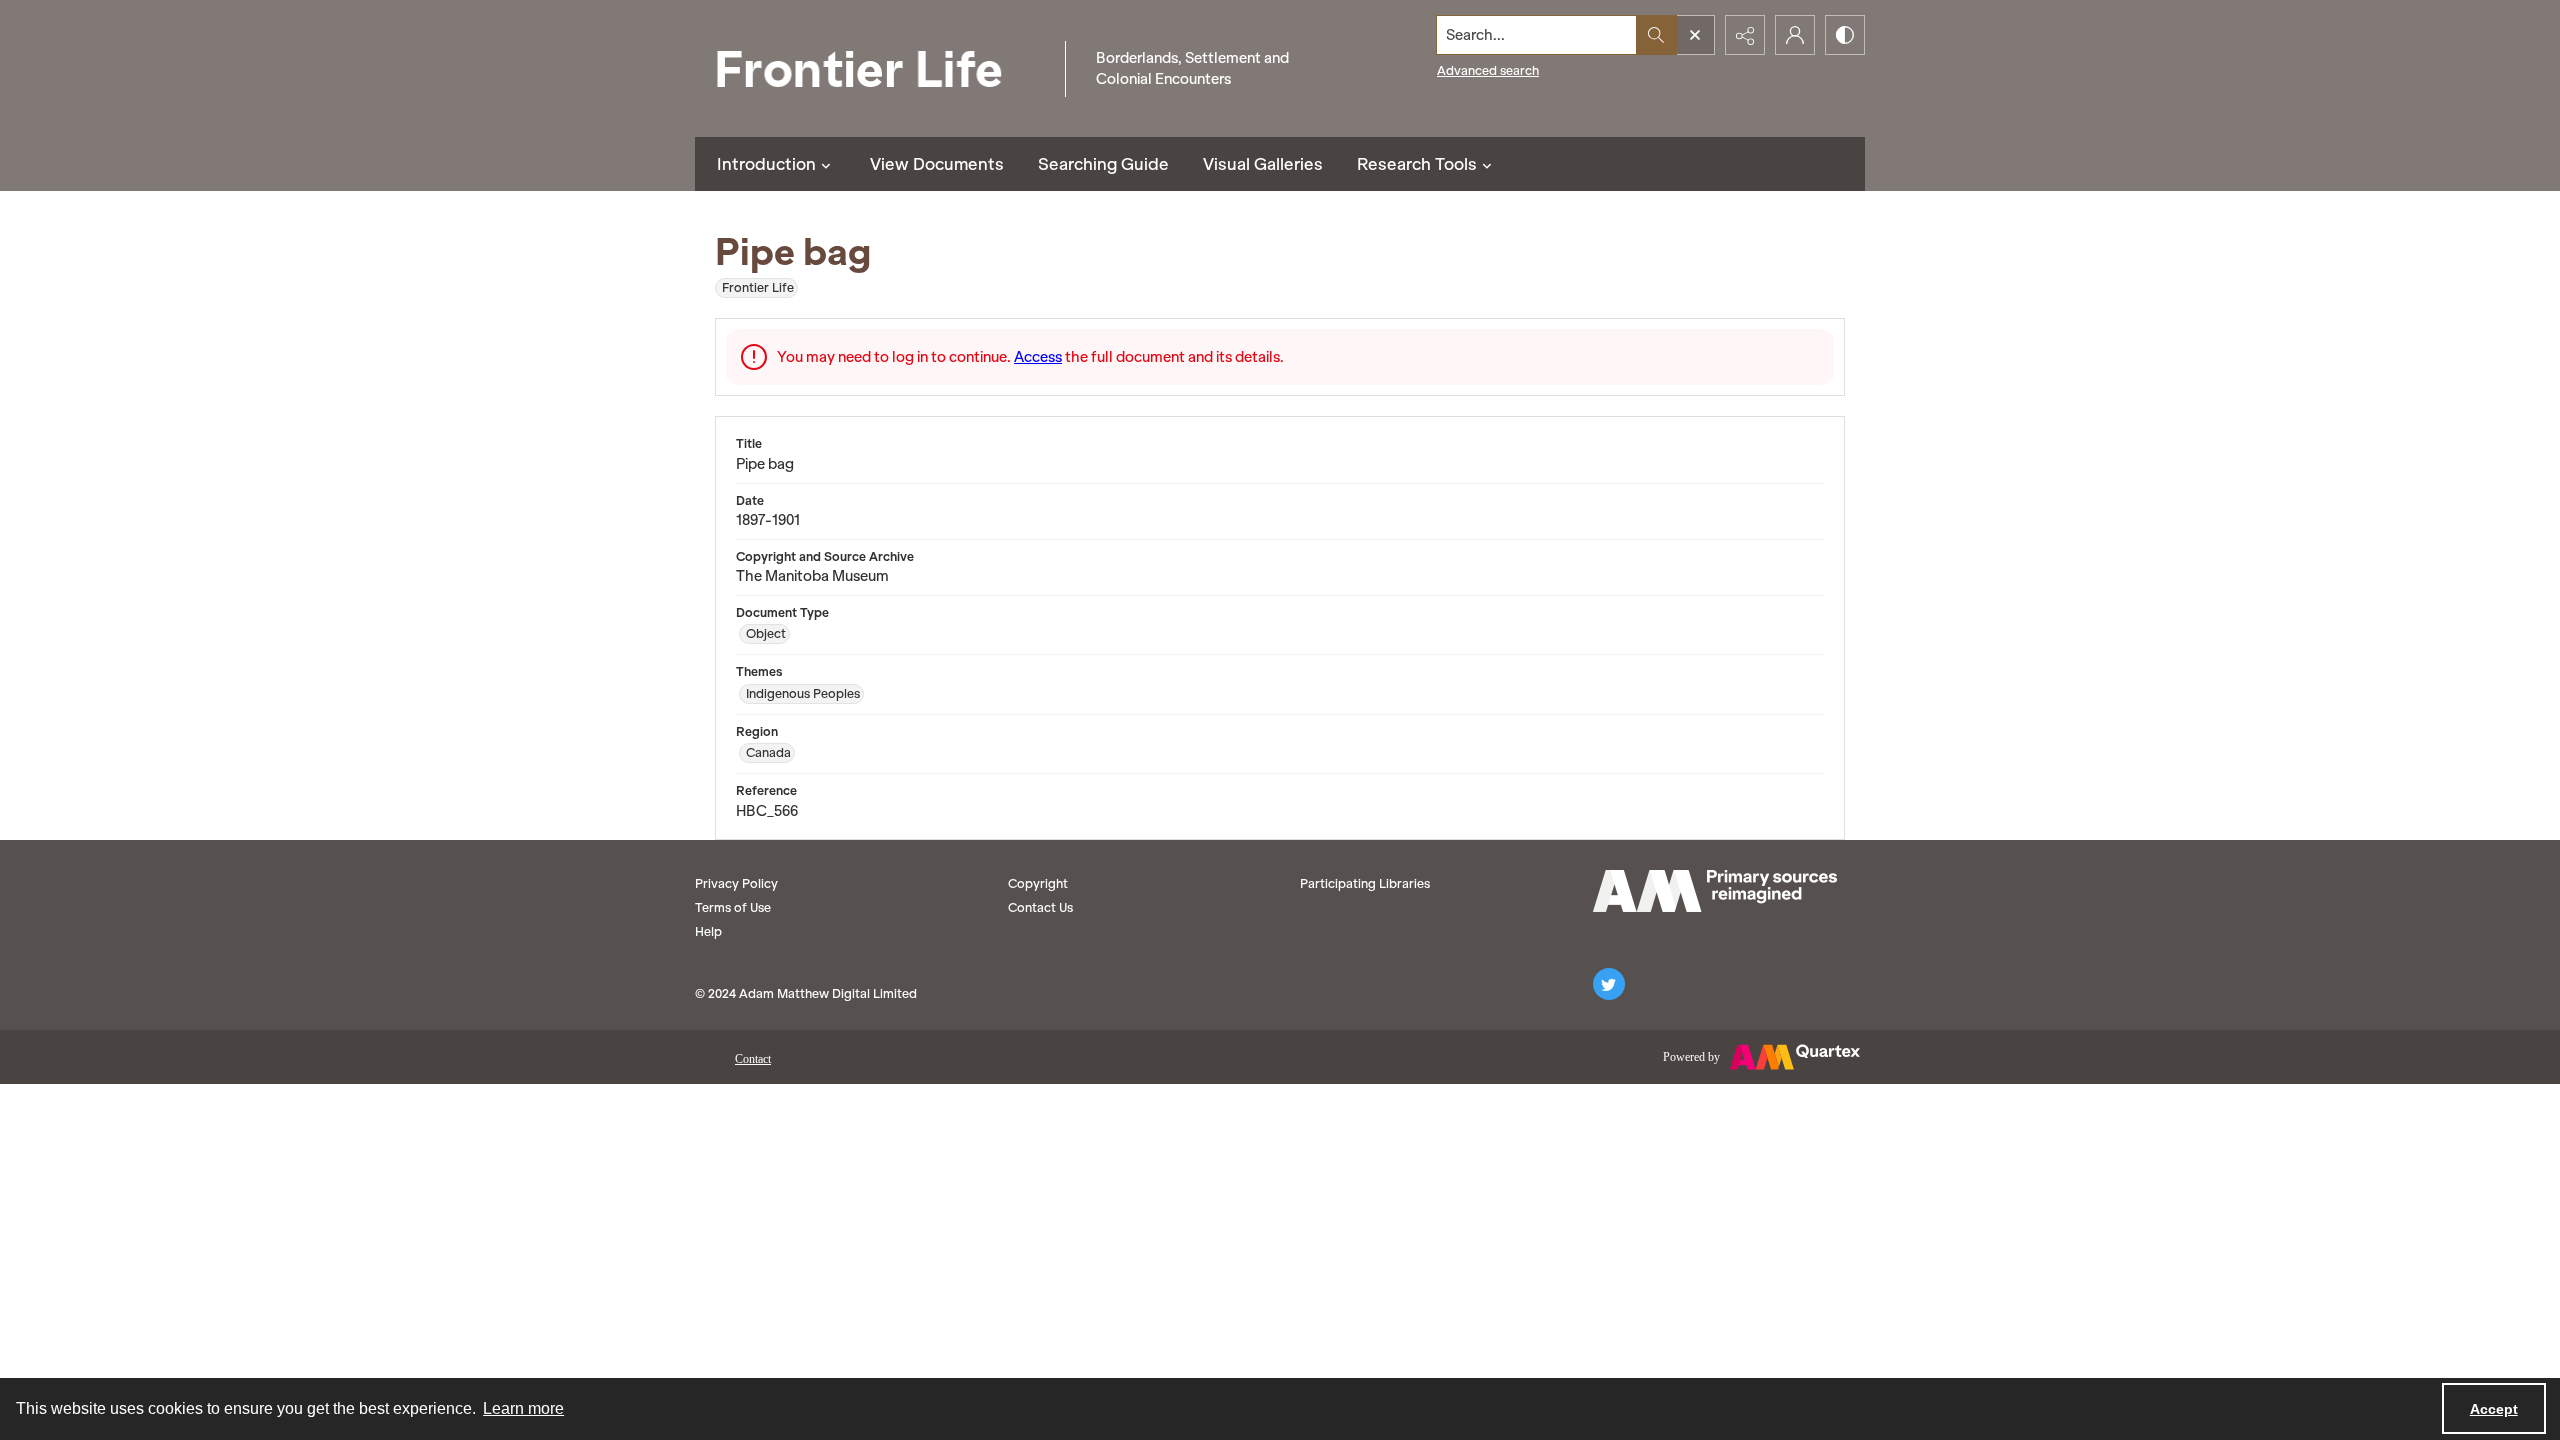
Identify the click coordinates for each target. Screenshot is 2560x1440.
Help (708, 931)
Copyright (1038, 883)
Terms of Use (733, 907)
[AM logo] (1715, 891)
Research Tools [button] (1417, 164)
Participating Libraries (1365, 883)
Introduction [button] (766, 164)
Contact (753, 1059)
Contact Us (1040, 907)
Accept (2494, 1409)
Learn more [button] (523, 1408)
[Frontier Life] (875, 68)
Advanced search (1488, 70)
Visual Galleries (1263, 164)
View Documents (937, 164)
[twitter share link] (1609, 984)
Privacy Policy (736, 883)
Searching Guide (1103, 164)
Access (1038, 357)
